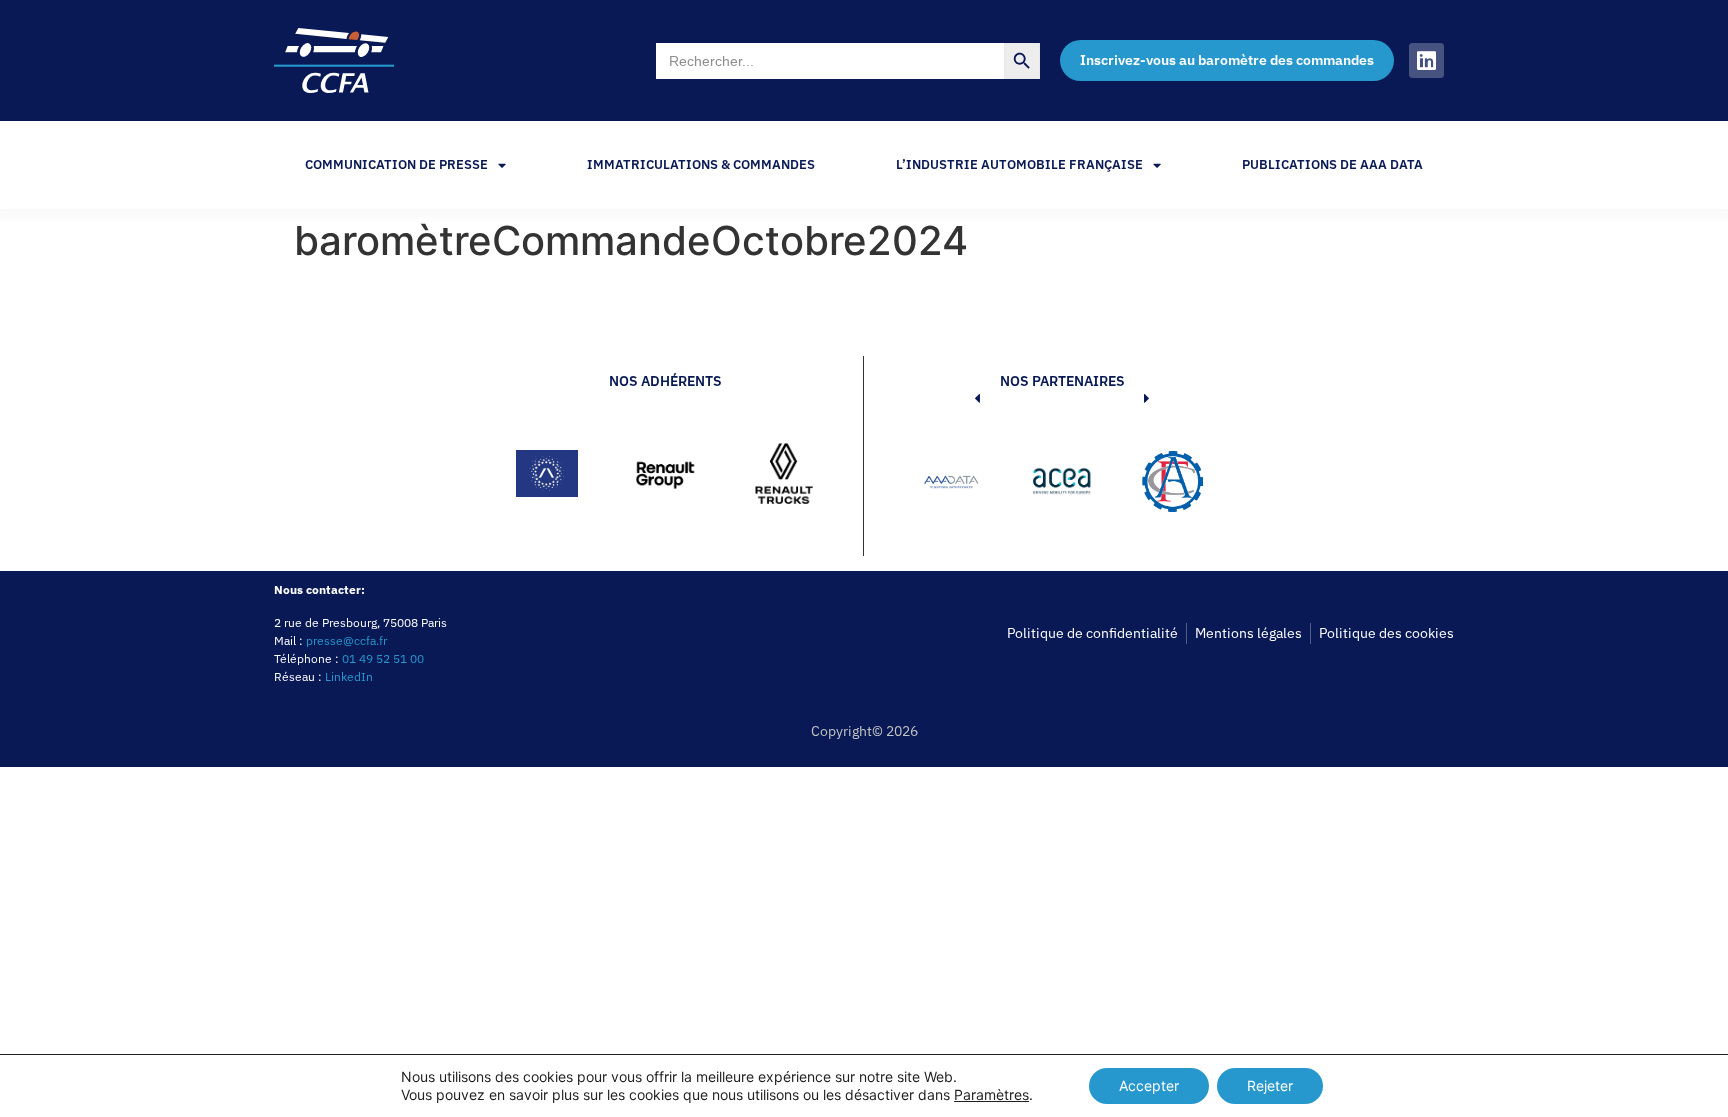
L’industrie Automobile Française (1019, 164)
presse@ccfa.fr (346, 640)
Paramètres (991, 1094)
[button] (947, 485)
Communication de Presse (396, 164)
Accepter (1149, 1085)
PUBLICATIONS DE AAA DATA (1332, 164)
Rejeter (1270, 1085)
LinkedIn (349, 676)
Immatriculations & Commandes (701, 164)
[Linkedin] (1426, 60)
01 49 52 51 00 (383, 658)
